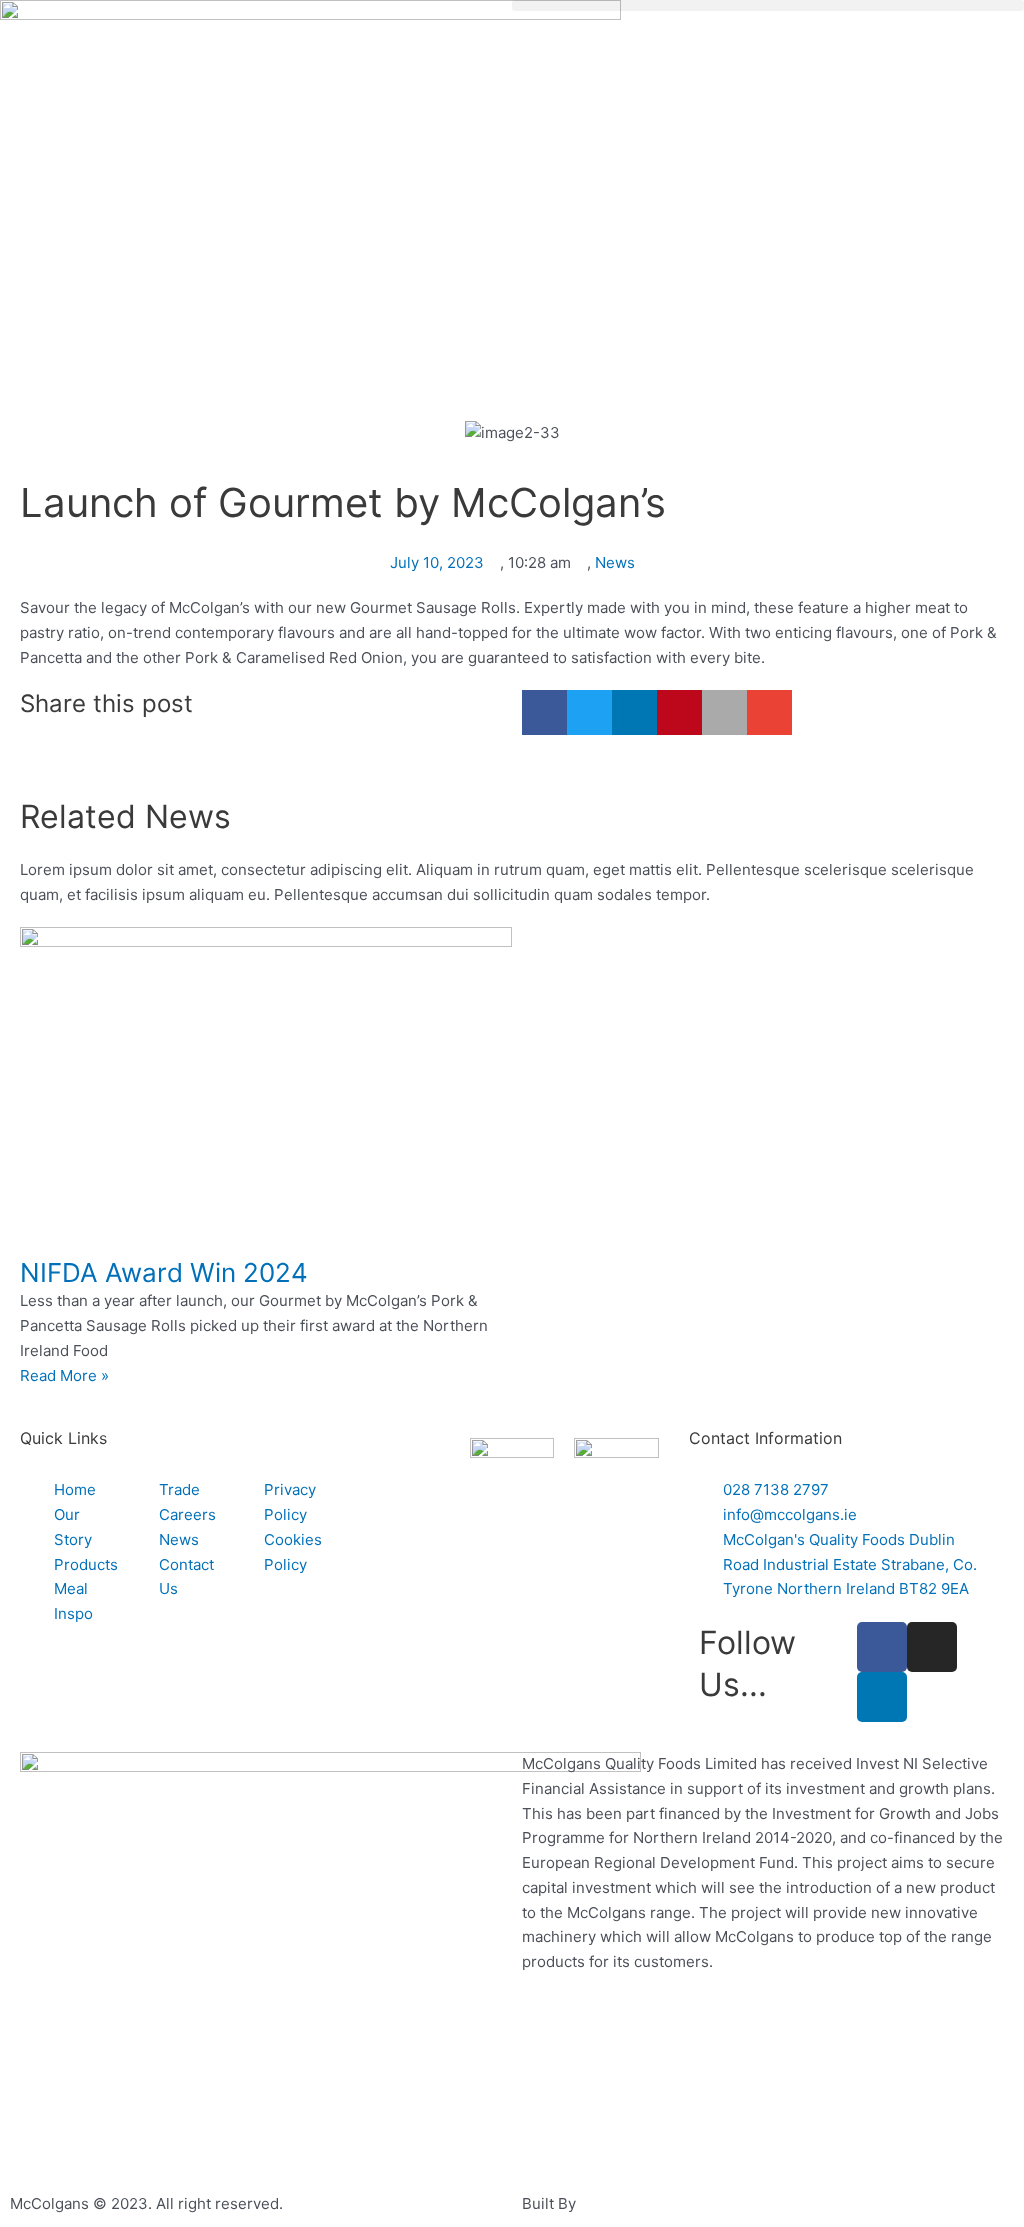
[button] (768, 5)
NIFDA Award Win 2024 (164, 1272)
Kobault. (608, 2203)
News (615, 562)
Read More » (64, 1375)
